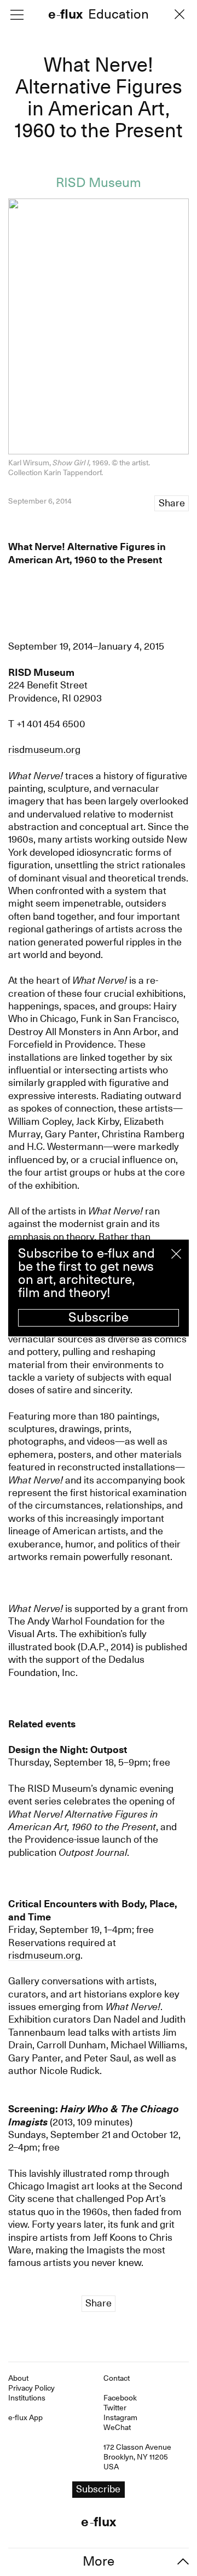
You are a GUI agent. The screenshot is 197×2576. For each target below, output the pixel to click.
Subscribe (99, 1317)
